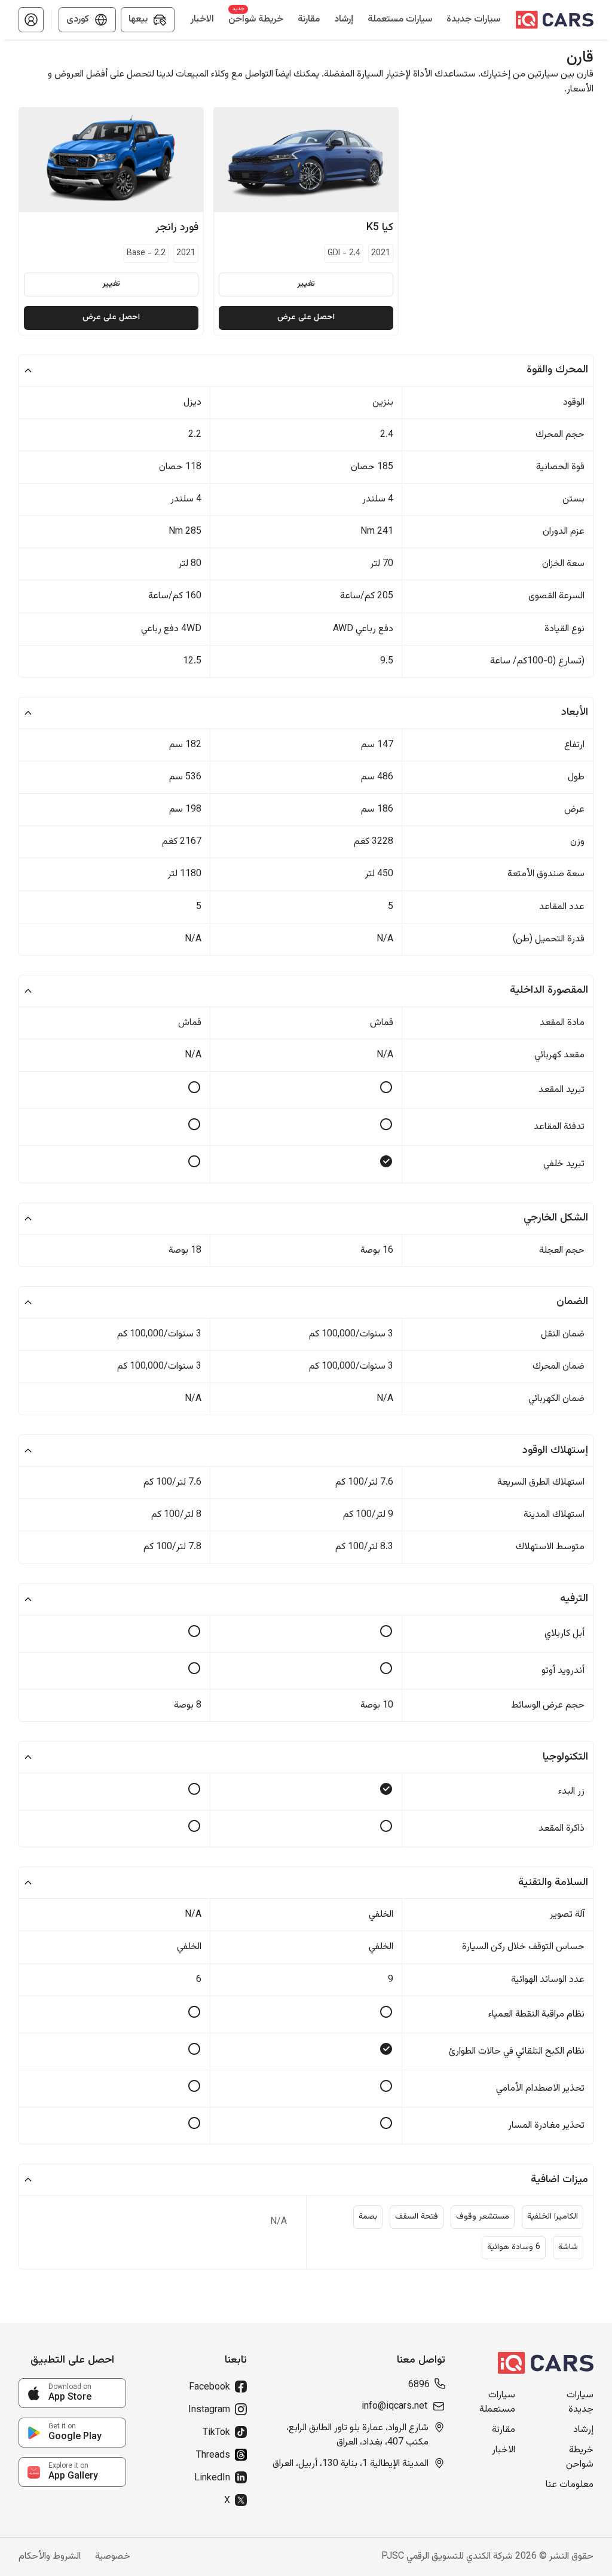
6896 (419, 2385)
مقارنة (504, 2430)
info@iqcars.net (394, 2407)
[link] (72, 2393)
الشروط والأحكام (50, 2557)
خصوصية (113, 2557)
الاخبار (504, 2450)
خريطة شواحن (580, 2458)
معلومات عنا (570, 2485)
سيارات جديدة (580, 2403)
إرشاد (583, 2430)
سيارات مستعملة (497, 2403)
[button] (31, 20)
